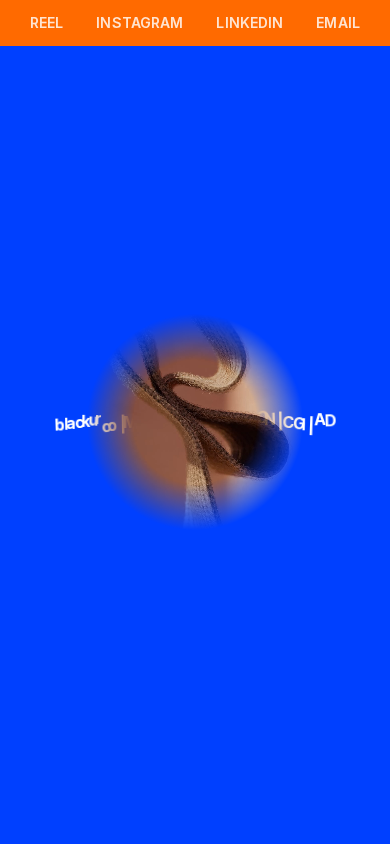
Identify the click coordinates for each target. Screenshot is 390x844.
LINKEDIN (249, 22)
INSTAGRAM (139, 22)
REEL (47, 22)
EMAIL (338, 22)
